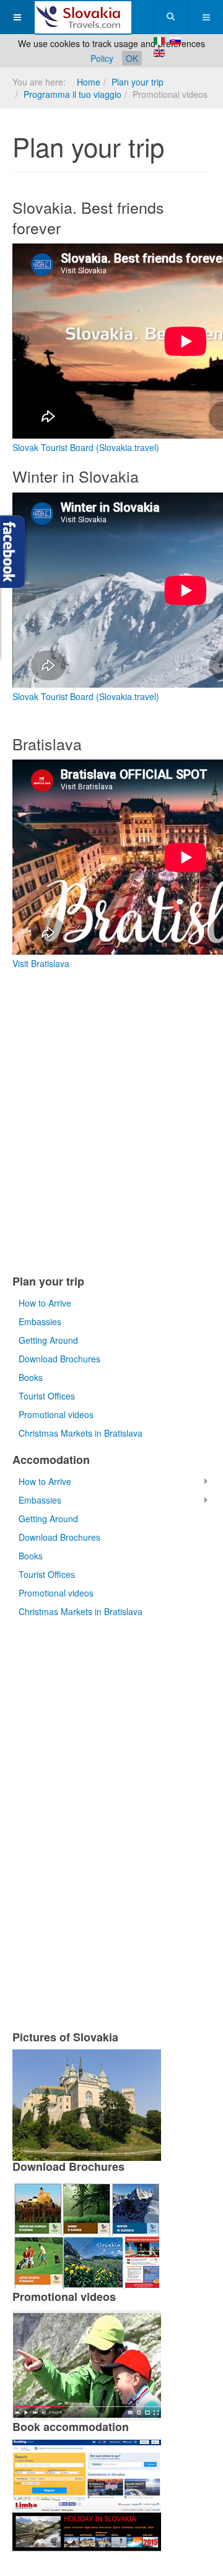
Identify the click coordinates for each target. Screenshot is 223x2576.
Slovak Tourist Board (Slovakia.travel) (86, 447)
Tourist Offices (47, 1396)
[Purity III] (83, 17)
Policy (102, 58)
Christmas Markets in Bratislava (81, 1433)
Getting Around (48, 1340)
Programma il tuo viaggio (72, 94)
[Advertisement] (111, 1124)
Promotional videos (56, 1414)
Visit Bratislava (41, 963)
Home (89, 82)
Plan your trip (138, 82)
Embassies (40, 1321)
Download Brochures (59, 1359)
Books (31, 1377)
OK (132, 58)
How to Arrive (45, 1303)
